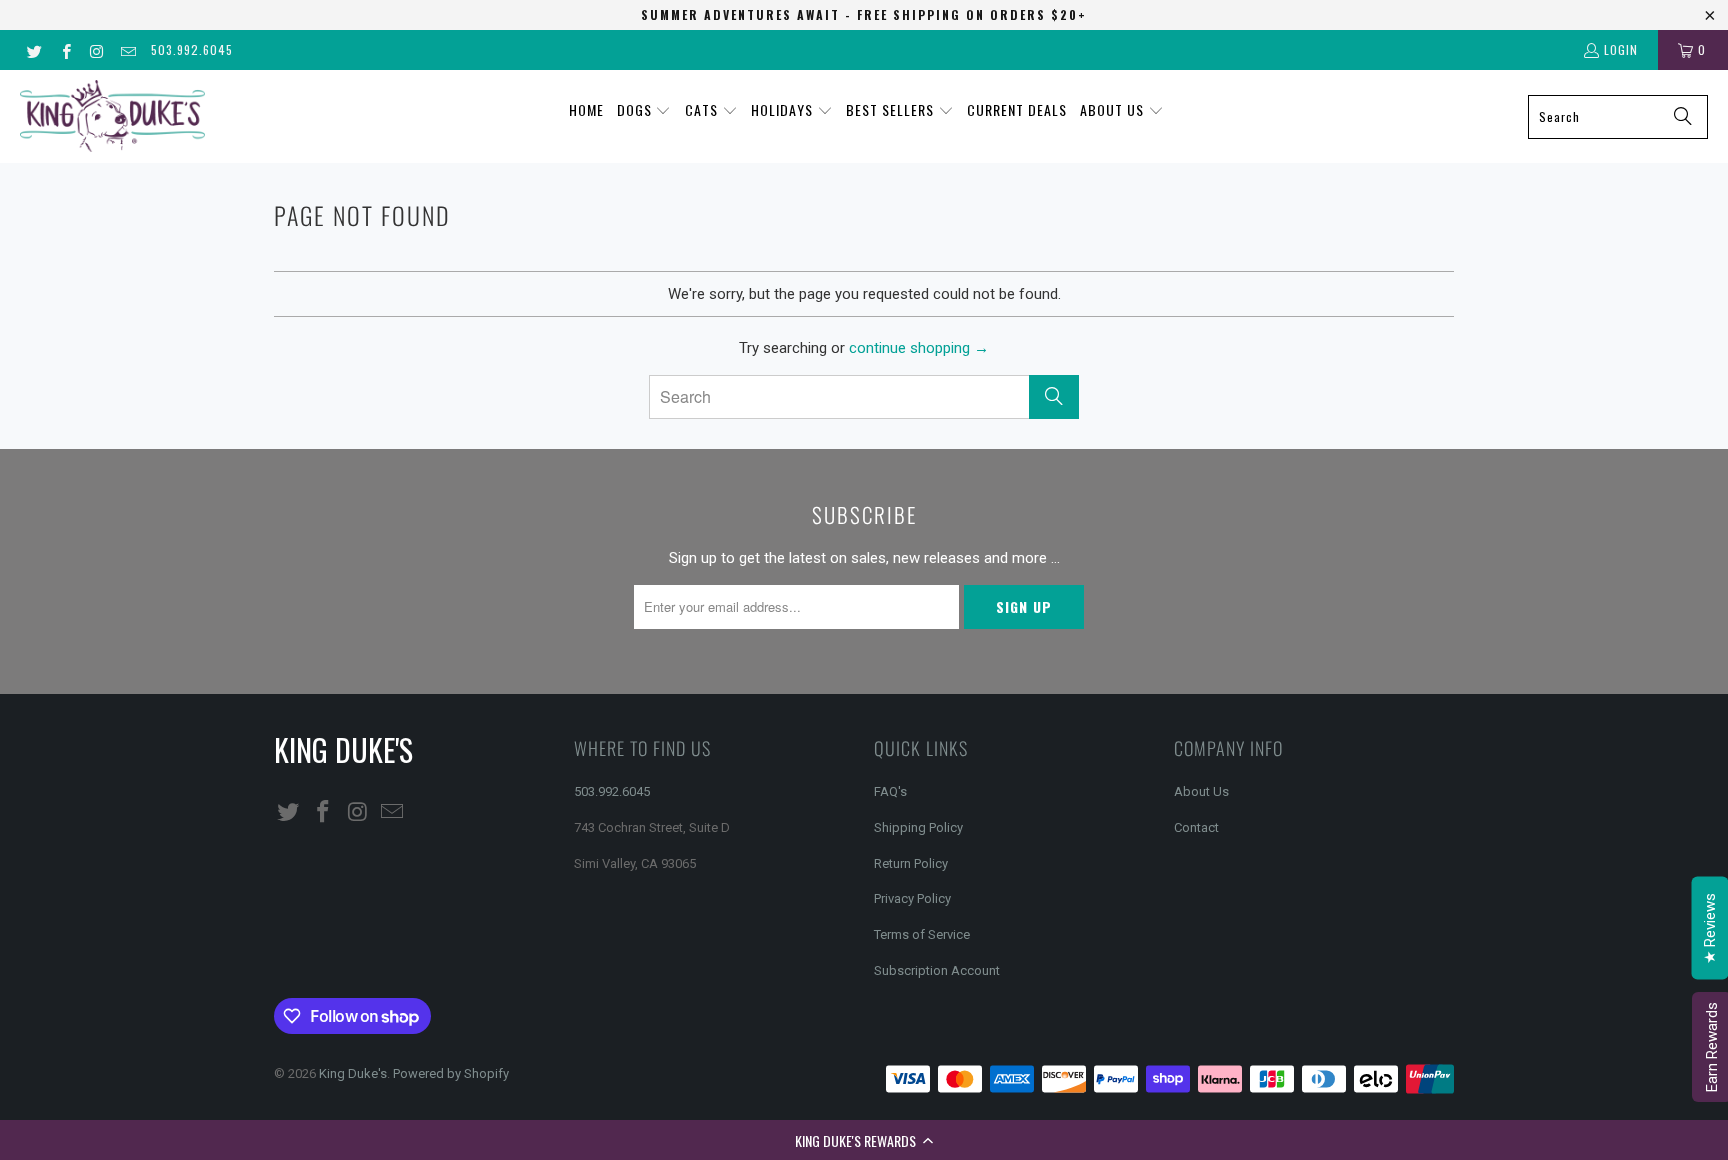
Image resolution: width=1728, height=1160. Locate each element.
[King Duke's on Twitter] (33, 49)
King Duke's (353, 1073)
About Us (1201, 791)
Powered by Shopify (451, 1073)
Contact (1196, 827)
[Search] (1683, 117)
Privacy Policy (912, 898)
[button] (864, 1140)
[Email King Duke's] (127, 49)
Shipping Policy (918, 827)
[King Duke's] (112, 116)
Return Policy (911, 863)
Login (1621, 49)
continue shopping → (919, 348)
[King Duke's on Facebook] (64, 49)
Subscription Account (937, 970)
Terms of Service (922, 934)
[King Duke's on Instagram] (96, 49)
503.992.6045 (192, 49)
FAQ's (890, 791)
